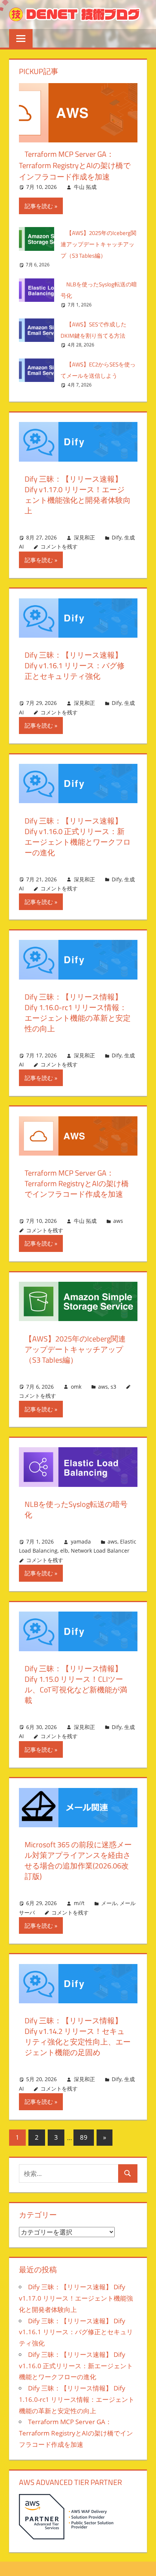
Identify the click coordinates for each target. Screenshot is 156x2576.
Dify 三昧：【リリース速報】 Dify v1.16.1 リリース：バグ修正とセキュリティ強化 (75, 665)
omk (76, 1387)
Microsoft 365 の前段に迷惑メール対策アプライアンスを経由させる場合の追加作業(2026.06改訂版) (78, 1860)
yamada (81, 1541)
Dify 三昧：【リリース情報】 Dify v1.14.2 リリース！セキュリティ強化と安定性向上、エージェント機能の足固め (78, 2036)
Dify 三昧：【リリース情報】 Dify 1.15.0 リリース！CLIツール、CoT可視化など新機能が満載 (76, 1684)
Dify (117, 537)
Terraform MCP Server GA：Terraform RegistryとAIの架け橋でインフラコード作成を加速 (75, 165)
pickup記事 (39, 71)
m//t (79, 1903)
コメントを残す (59, 546)
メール (109, 1903)
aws (118, 1221)
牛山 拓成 (85, 187)
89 (84, 2137)
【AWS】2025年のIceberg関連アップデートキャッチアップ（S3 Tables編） (98, 244)
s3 (113, 1387)
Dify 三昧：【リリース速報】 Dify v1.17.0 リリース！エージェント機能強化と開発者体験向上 (78, 495)
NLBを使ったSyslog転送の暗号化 (76, 1509)
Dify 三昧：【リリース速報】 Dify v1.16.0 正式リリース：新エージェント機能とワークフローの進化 (78, 837)
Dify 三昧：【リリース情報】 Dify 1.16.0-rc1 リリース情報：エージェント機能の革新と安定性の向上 (78, 1013)
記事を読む (39, 206)
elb (64, 1551)
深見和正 (84, 537)
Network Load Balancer (100, 1551)
